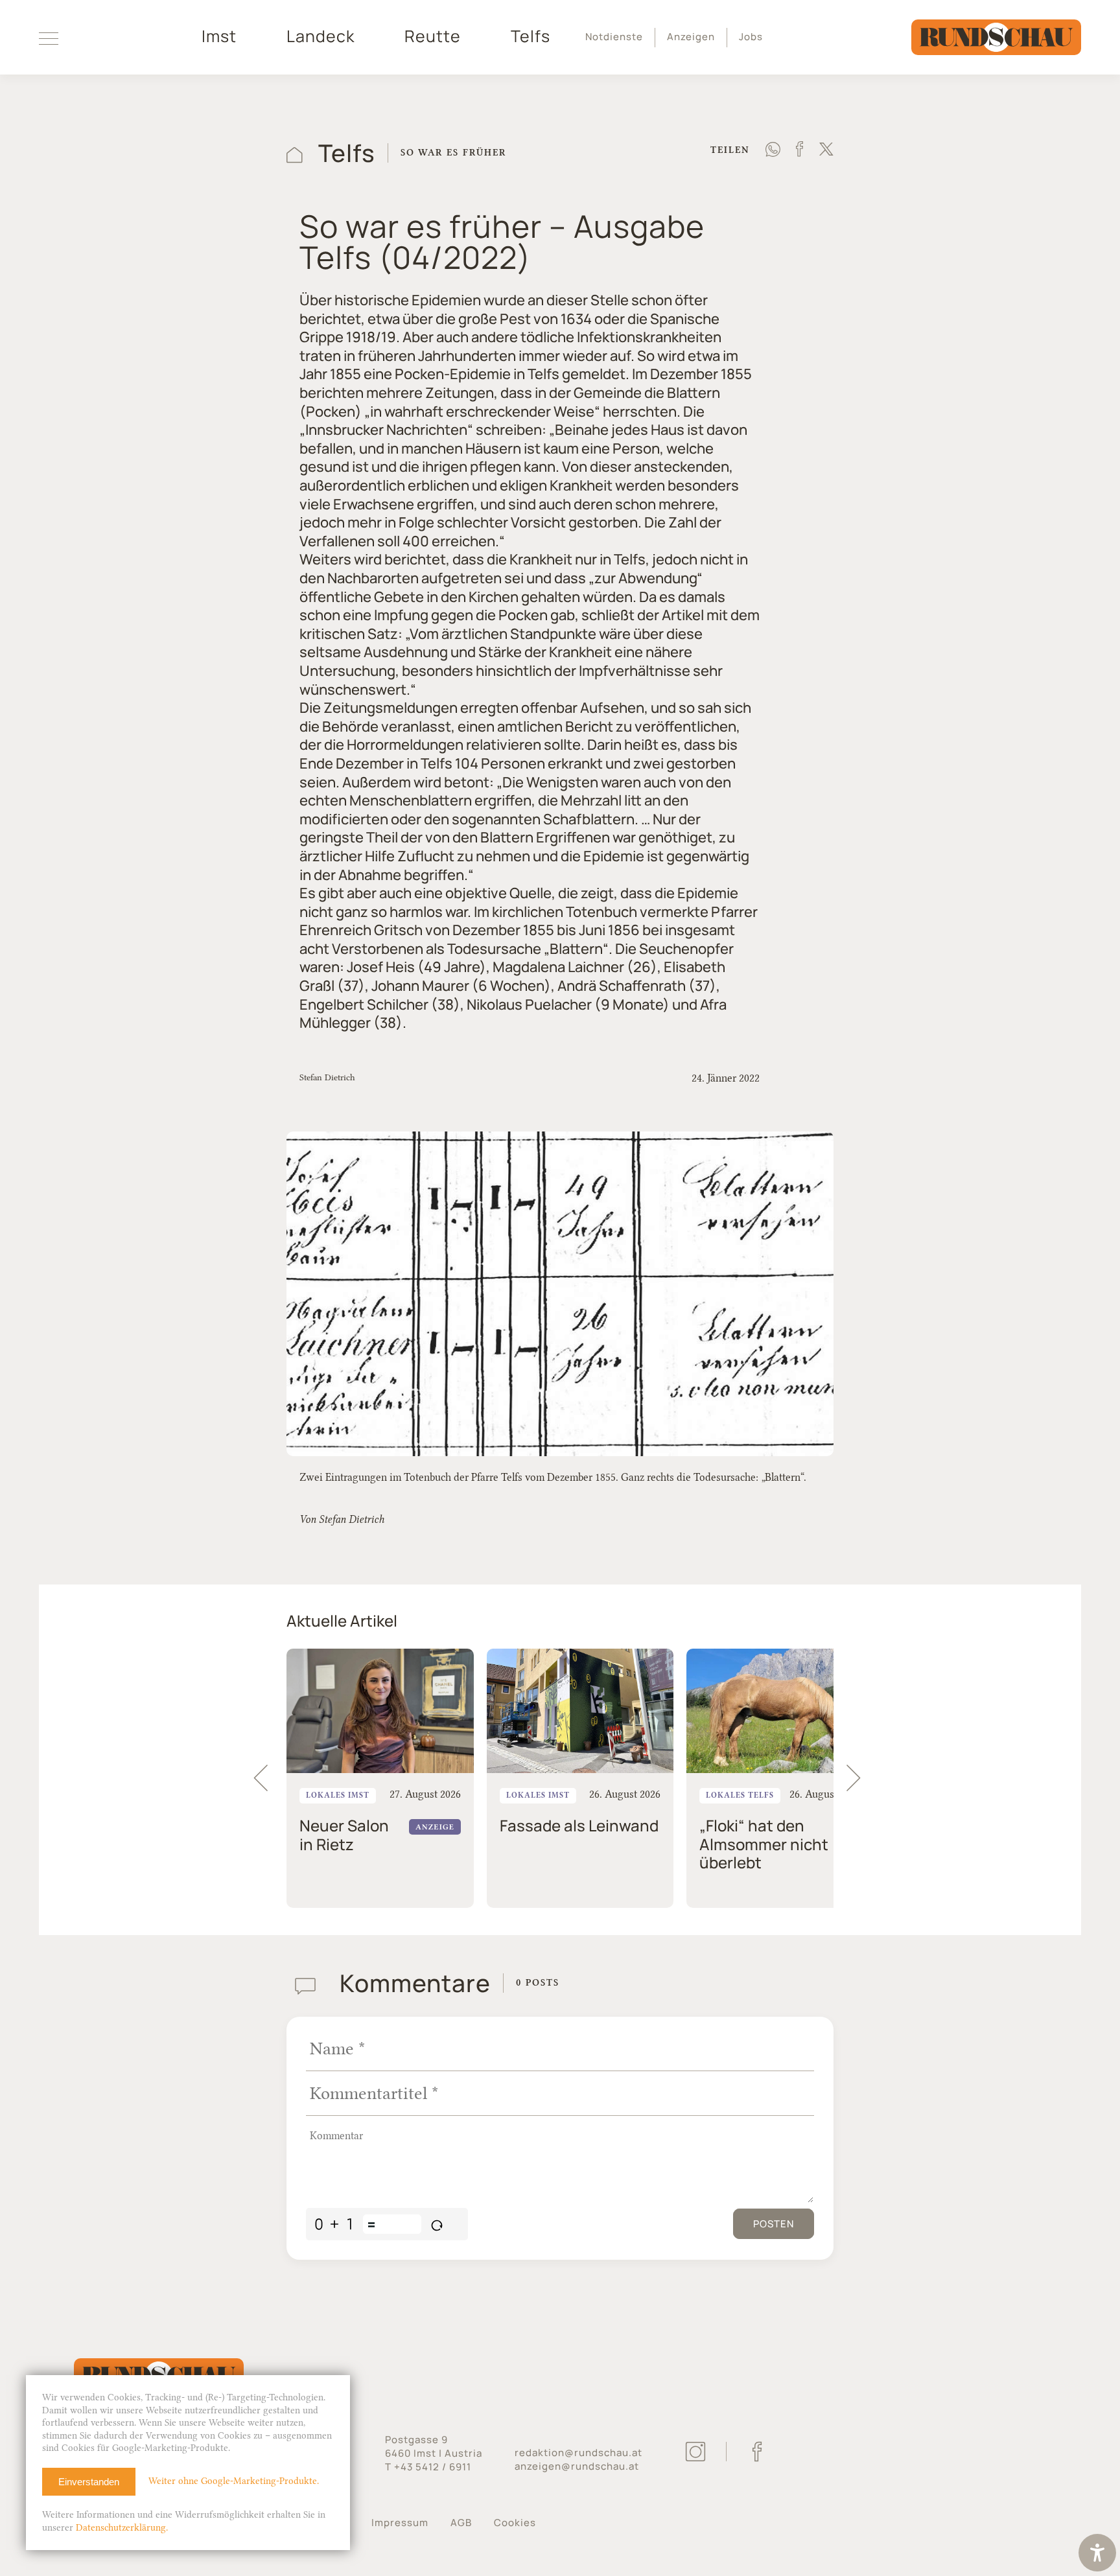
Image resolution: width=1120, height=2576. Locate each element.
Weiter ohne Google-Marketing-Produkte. (234, 2481)
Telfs (531, 36)
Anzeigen (691, 37)
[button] (859, 1778)
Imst (219, 36)
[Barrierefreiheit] (1097, 2554)
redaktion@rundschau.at (578, 2453)
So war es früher (453, 153)
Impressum (400, 2523)
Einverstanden (89, 2482)
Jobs (751, 37)
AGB (461, 2523)
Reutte (433, 36)
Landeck (321, 36)
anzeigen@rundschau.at (577, 2466)
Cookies (515, 2523)
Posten (774, 2224)
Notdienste (614, 37)
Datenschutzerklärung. (122, 2528)
